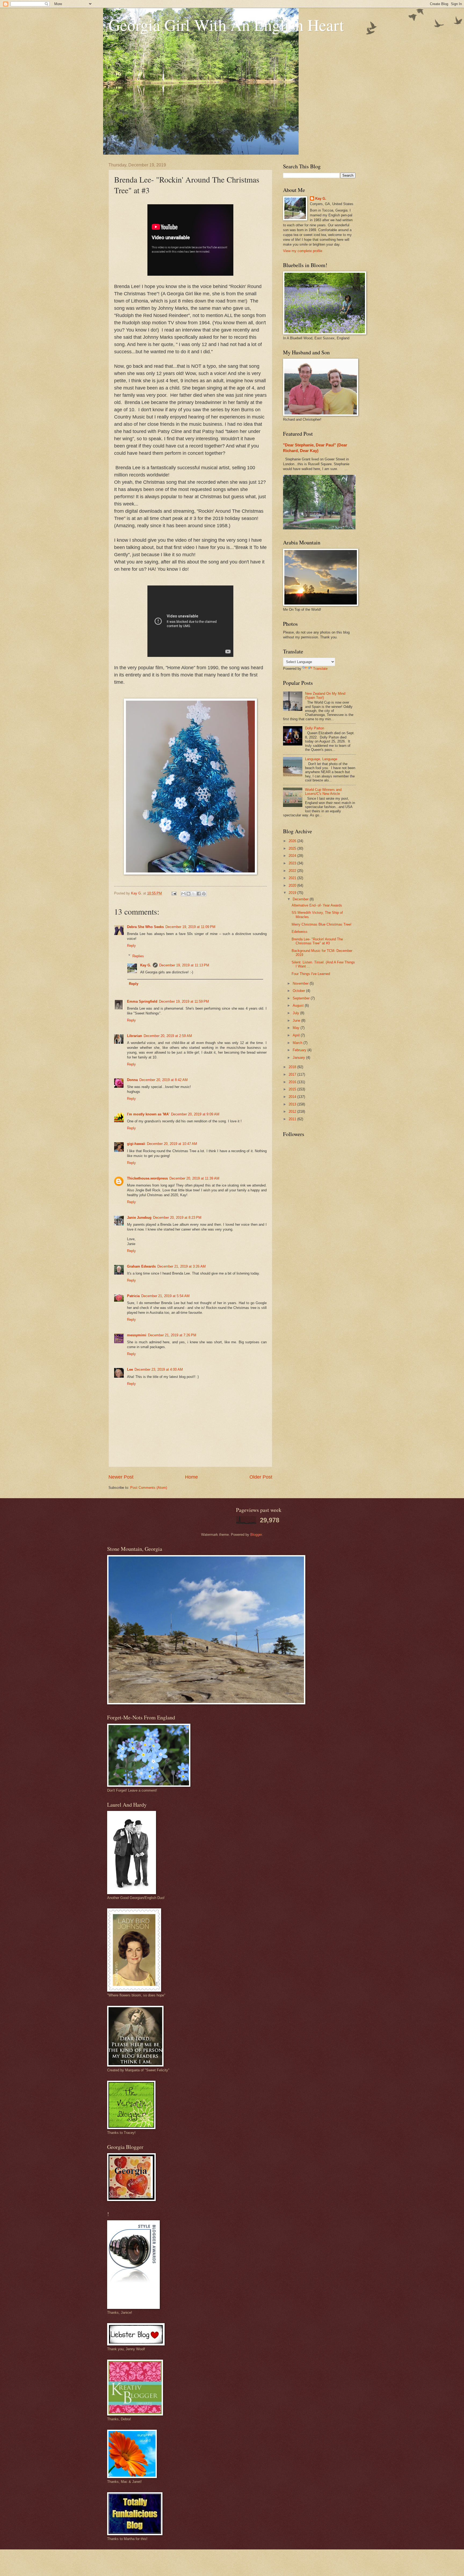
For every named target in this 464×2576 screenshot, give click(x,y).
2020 (293, 885)
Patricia (133, 1296)
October (299, 991)
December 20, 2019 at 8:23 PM (177, 1218)
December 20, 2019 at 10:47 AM (172, 1144)
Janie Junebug (139, 1218)
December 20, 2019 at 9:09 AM (195, 1114)
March (298, 1043)
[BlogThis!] (189, 894)
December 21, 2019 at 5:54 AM (165, 1296)
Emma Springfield (142, 1001)
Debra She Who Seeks (145, 927)
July (296, 1013)
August (299, 1005)
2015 (293, 1089)
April (297, 1035)
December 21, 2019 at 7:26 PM (172, 1335)
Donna (132, 1080)
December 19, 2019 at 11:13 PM (184, 965)
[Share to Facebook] (199, 894)
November (301, 983)
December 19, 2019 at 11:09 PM (190, 927)
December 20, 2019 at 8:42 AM (164, 1080)
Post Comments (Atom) (149, 1488)
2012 (293, 1111)
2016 (293, 1082)
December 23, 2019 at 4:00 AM (159, 1369)
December (301, 899)
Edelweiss (300, 932)
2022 (293, 871)
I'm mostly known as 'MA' (148, 1114)
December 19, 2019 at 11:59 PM (184, 1001)
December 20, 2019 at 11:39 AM (194, 1178)
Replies (138, 956)
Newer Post (121, 1477)
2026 (293, 841)
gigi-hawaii (136, 1144)
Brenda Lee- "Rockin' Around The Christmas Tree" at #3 (317, 941)
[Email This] (183, 894)
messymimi (137, 1335)
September (302, 998)
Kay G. (146, 965)
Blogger (256, 1535)
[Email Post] (174, 893)
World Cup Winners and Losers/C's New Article (323, 792)
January (299, 1058)
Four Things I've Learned (311, 974)
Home (191, 1477)
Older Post (261, 1477)
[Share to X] (194, 894)
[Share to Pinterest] (204, 894)
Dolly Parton (315, 728)
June (297, 1020)
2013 (293, 1104)
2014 (293, 1097)
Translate (320, 669)
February (300, 1050)
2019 (293, 893)
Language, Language (321, 759)
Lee (130, 1369)
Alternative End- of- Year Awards (317, 905)
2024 (293, 856)
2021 (293, 878)
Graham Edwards (141, 1266)
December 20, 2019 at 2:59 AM (168, 1036)
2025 (293, 848)
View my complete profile (303, 251)
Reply (131, 946)
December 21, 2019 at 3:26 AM (182, 1266)
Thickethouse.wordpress (147, 1178)
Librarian (135, 1036)
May (297, 1028)
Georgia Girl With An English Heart (226, 25)
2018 (293, 1067)
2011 (293, 1119)
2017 (293, 1074)
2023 (293, 863)
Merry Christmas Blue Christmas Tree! (322, 924)
